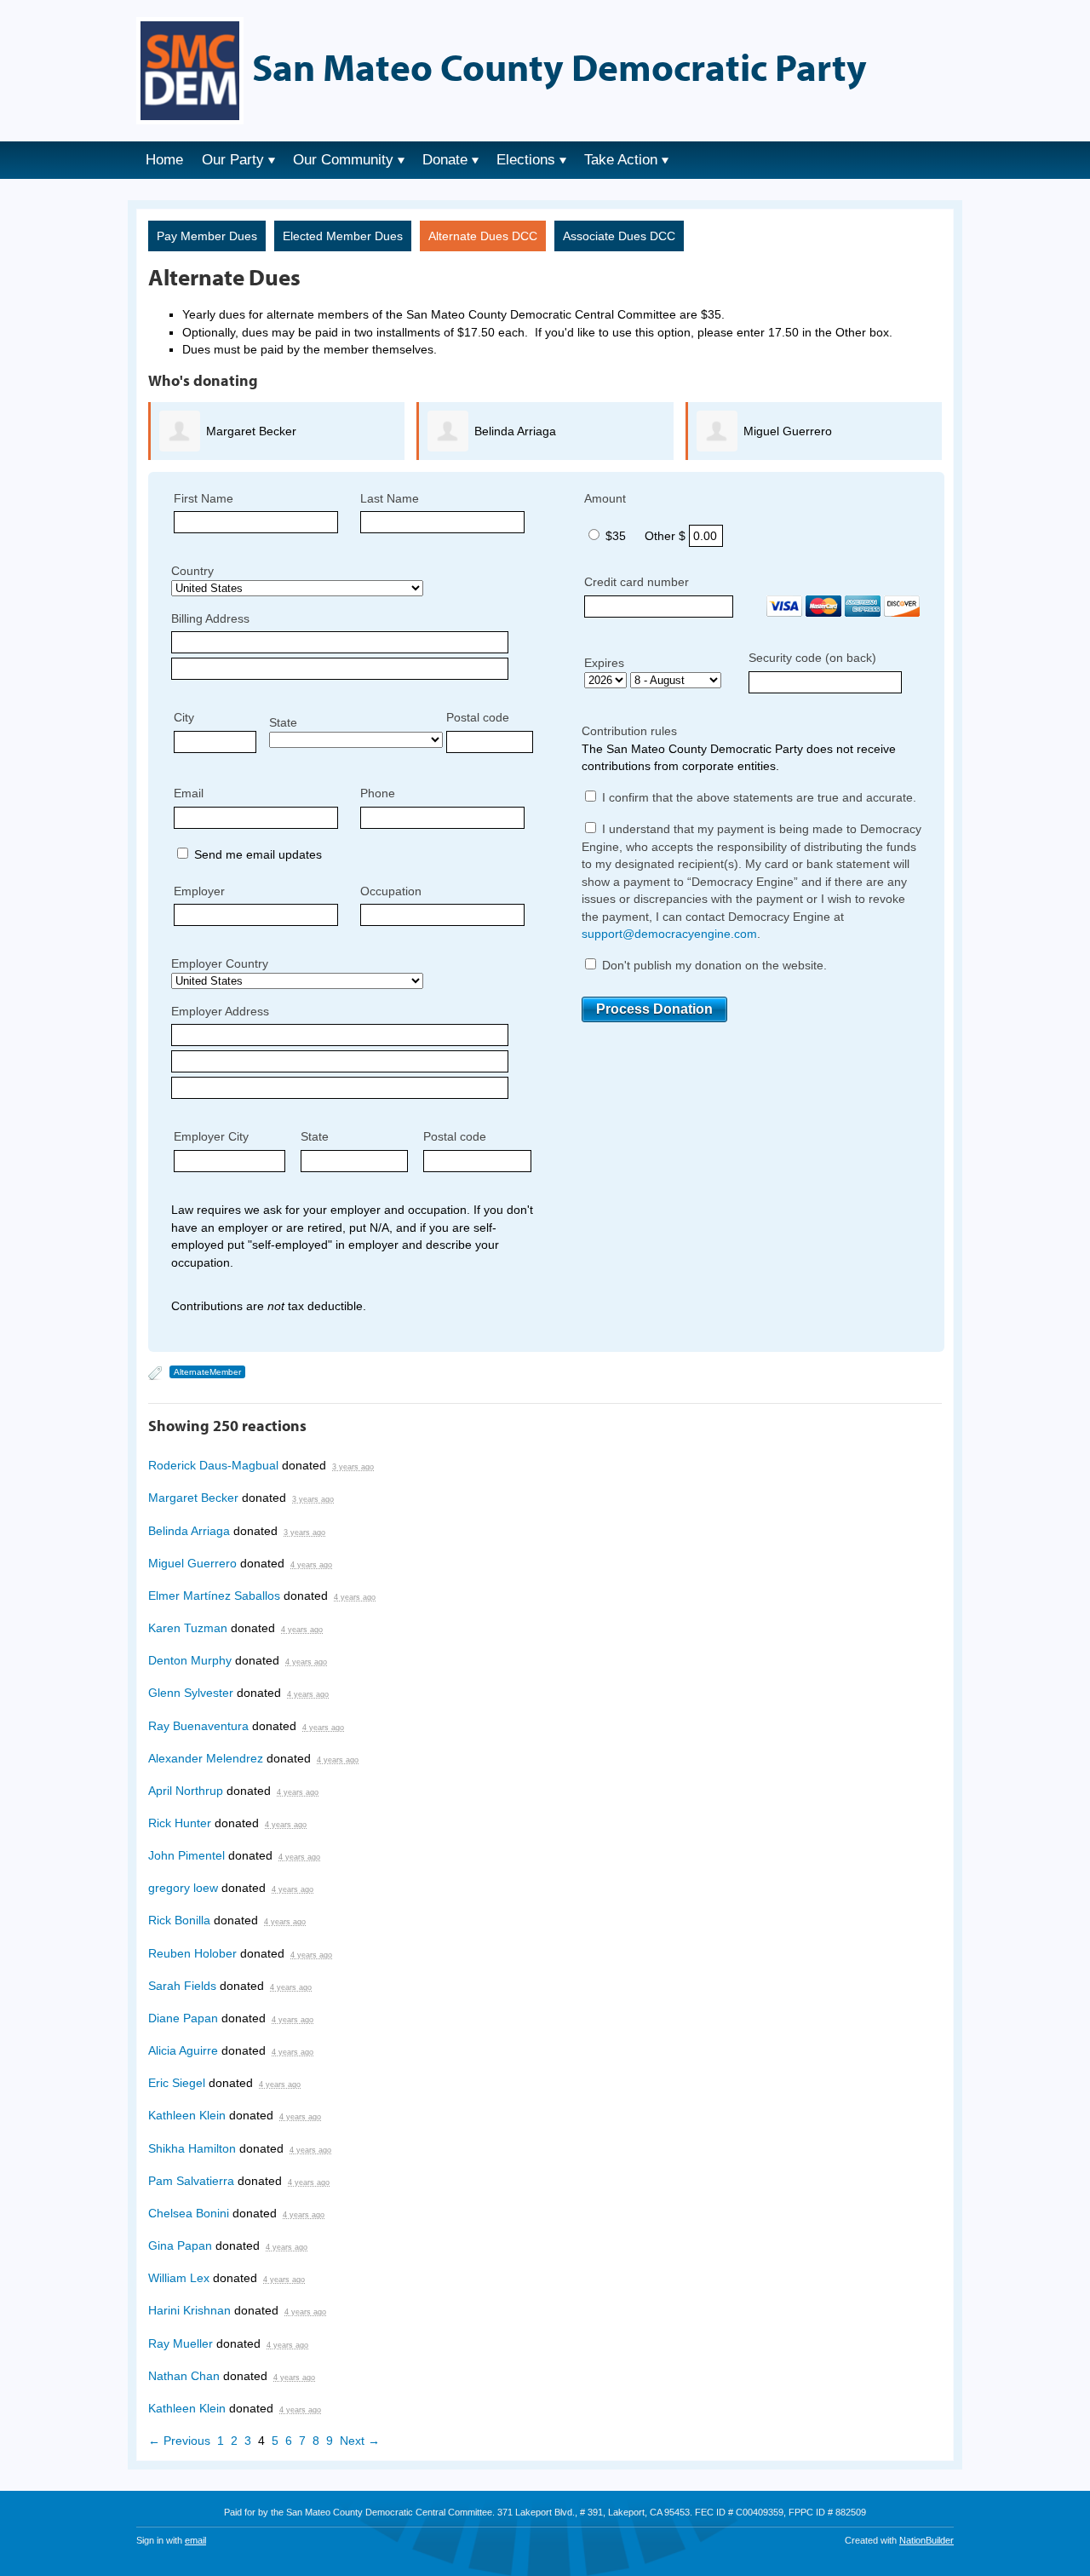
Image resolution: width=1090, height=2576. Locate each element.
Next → (360, 2441)
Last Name (390, 498)
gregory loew (183, 1888)
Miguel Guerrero (788, 431)
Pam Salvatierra (191, 2181)
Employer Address (220, 1011)
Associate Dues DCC (619, 236)
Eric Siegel (177, 2083)
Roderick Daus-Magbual (213, 1465)
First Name (204, 498)
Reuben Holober (192, 1953)
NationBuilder (926, 2540)
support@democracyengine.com (669, 934)
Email (189, 793)
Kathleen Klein (187, 2115)
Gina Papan (180, 2245)
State (283, 722)
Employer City (211, 1136)
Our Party (233, 160)
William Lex (179, 2278)
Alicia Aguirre (183, 2050)
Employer (199, 891)
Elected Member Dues (343, 236)
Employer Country (220, 963)
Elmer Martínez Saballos (214, 1596)
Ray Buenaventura (198, 1726)
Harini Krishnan (189, 2310)
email (195, 2540)
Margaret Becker (251, 431)
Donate (445, 160)
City (184, 717)
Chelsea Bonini (189, 2213)
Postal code (478, 717)
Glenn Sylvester (191, 1693)
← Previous (179, 2441)
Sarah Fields (182, 1986)
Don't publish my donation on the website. (713, 965)
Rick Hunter (180, 1823)
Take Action (621, 160)
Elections (526, 160)
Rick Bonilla (179, 1920)
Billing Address (210, 618)
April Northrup (186, 1791)
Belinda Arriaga (515, 431)
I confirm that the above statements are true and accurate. (757, 797)
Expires (604, 663)
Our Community (343, 160)
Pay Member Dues (207, 236)
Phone (378, 793)
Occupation (391, 891)
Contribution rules (629, 731)
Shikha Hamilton (192, 2148)
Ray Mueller (181, 2343)
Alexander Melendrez (206, 1758)
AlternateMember (207, 1372)
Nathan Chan (184, 2376)
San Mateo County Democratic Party (559, 66)
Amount (605, 498)
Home (164, 160)
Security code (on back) (812, 658)
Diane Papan (183, 2018)
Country (192, 571)
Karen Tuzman (188, 1628)
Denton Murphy (190, 1660)
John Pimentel (186, 1855)
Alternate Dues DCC (483, 236)
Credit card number (637, 582)
